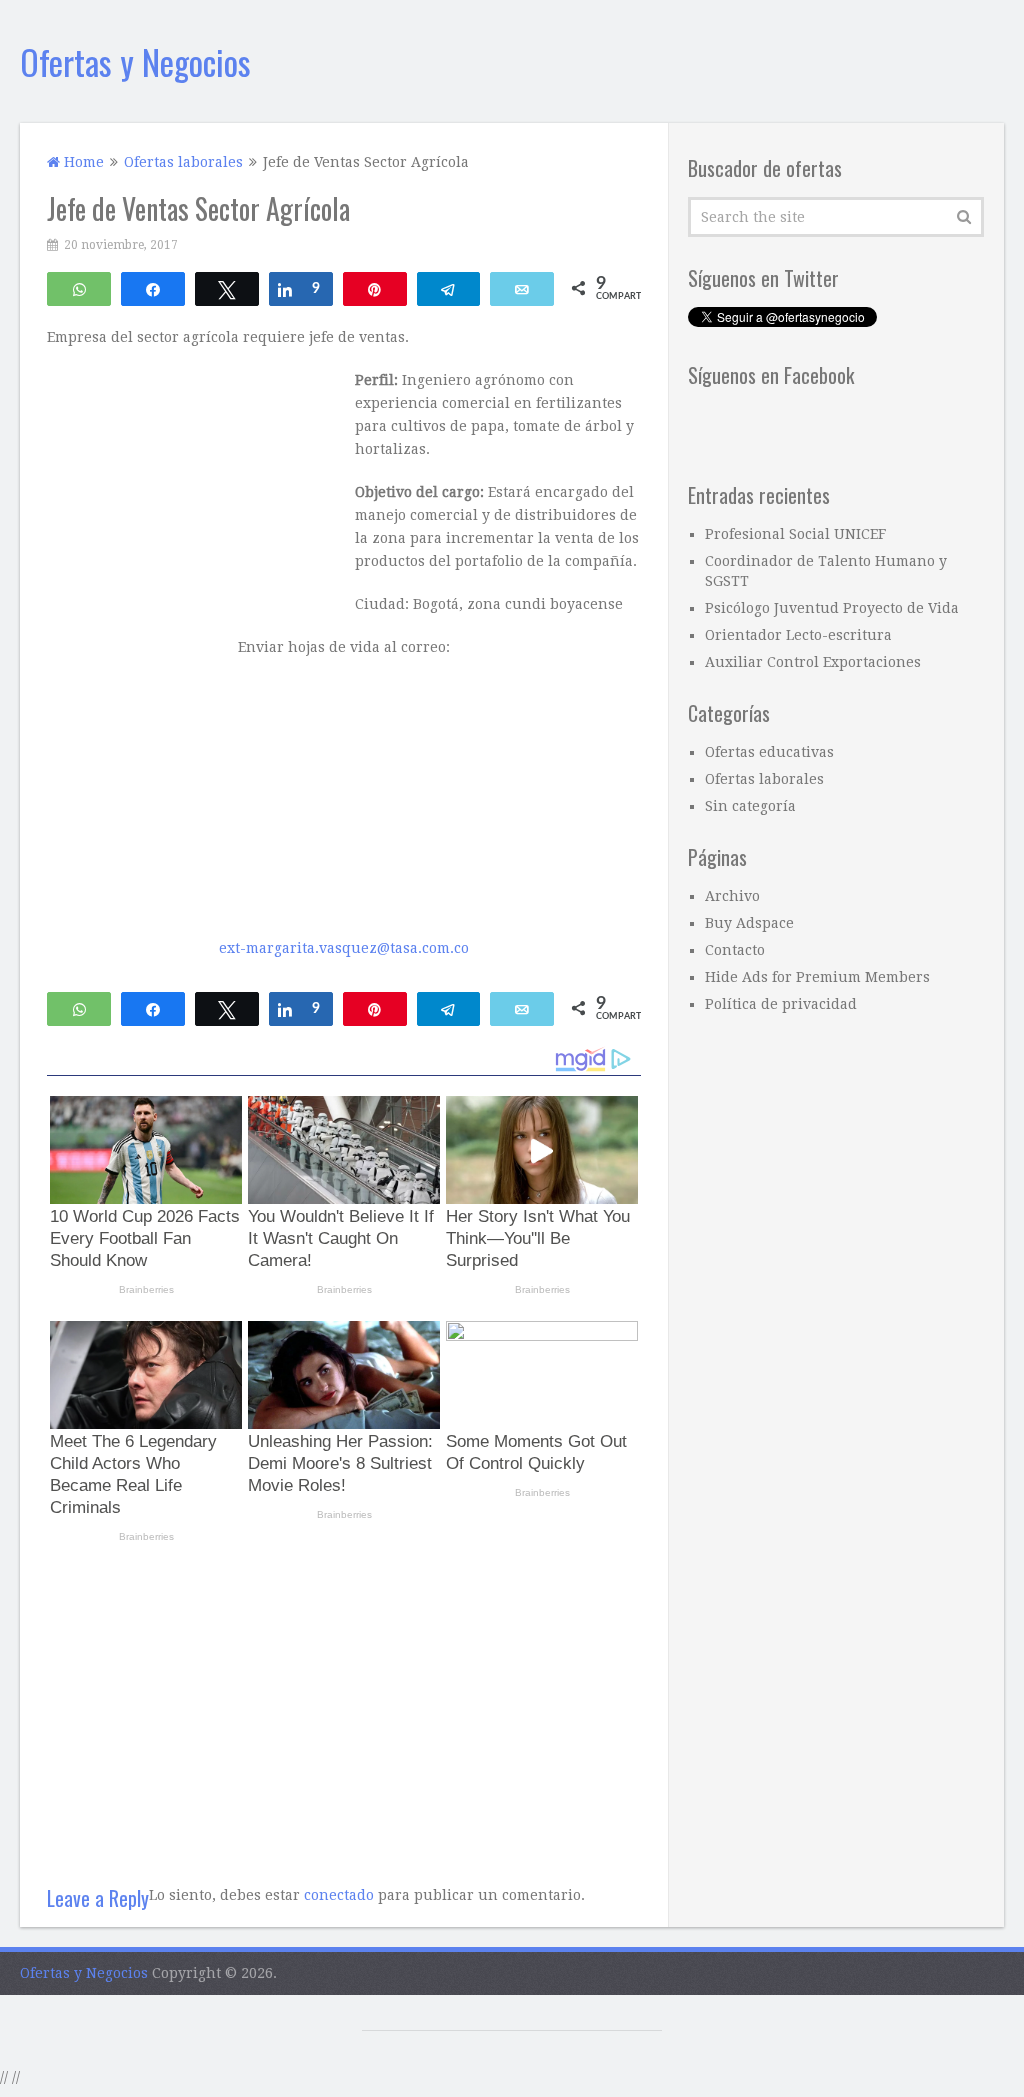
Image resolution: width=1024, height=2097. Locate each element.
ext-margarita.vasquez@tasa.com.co (344, 948)
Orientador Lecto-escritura (798, 635)
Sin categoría (750, 806)
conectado (339, 1895)
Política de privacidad (781, 1004)
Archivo (732, 896)
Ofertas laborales (764, 779)
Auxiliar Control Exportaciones (813, 662)
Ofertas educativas (769, 752)
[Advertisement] (344, 1706)
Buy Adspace (749, 923)
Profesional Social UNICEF (795, 534)
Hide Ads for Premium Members (817, 977)
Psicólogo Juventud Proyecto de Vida (832, 608)
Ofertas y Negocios (135, 61)
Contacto (735, 950)
